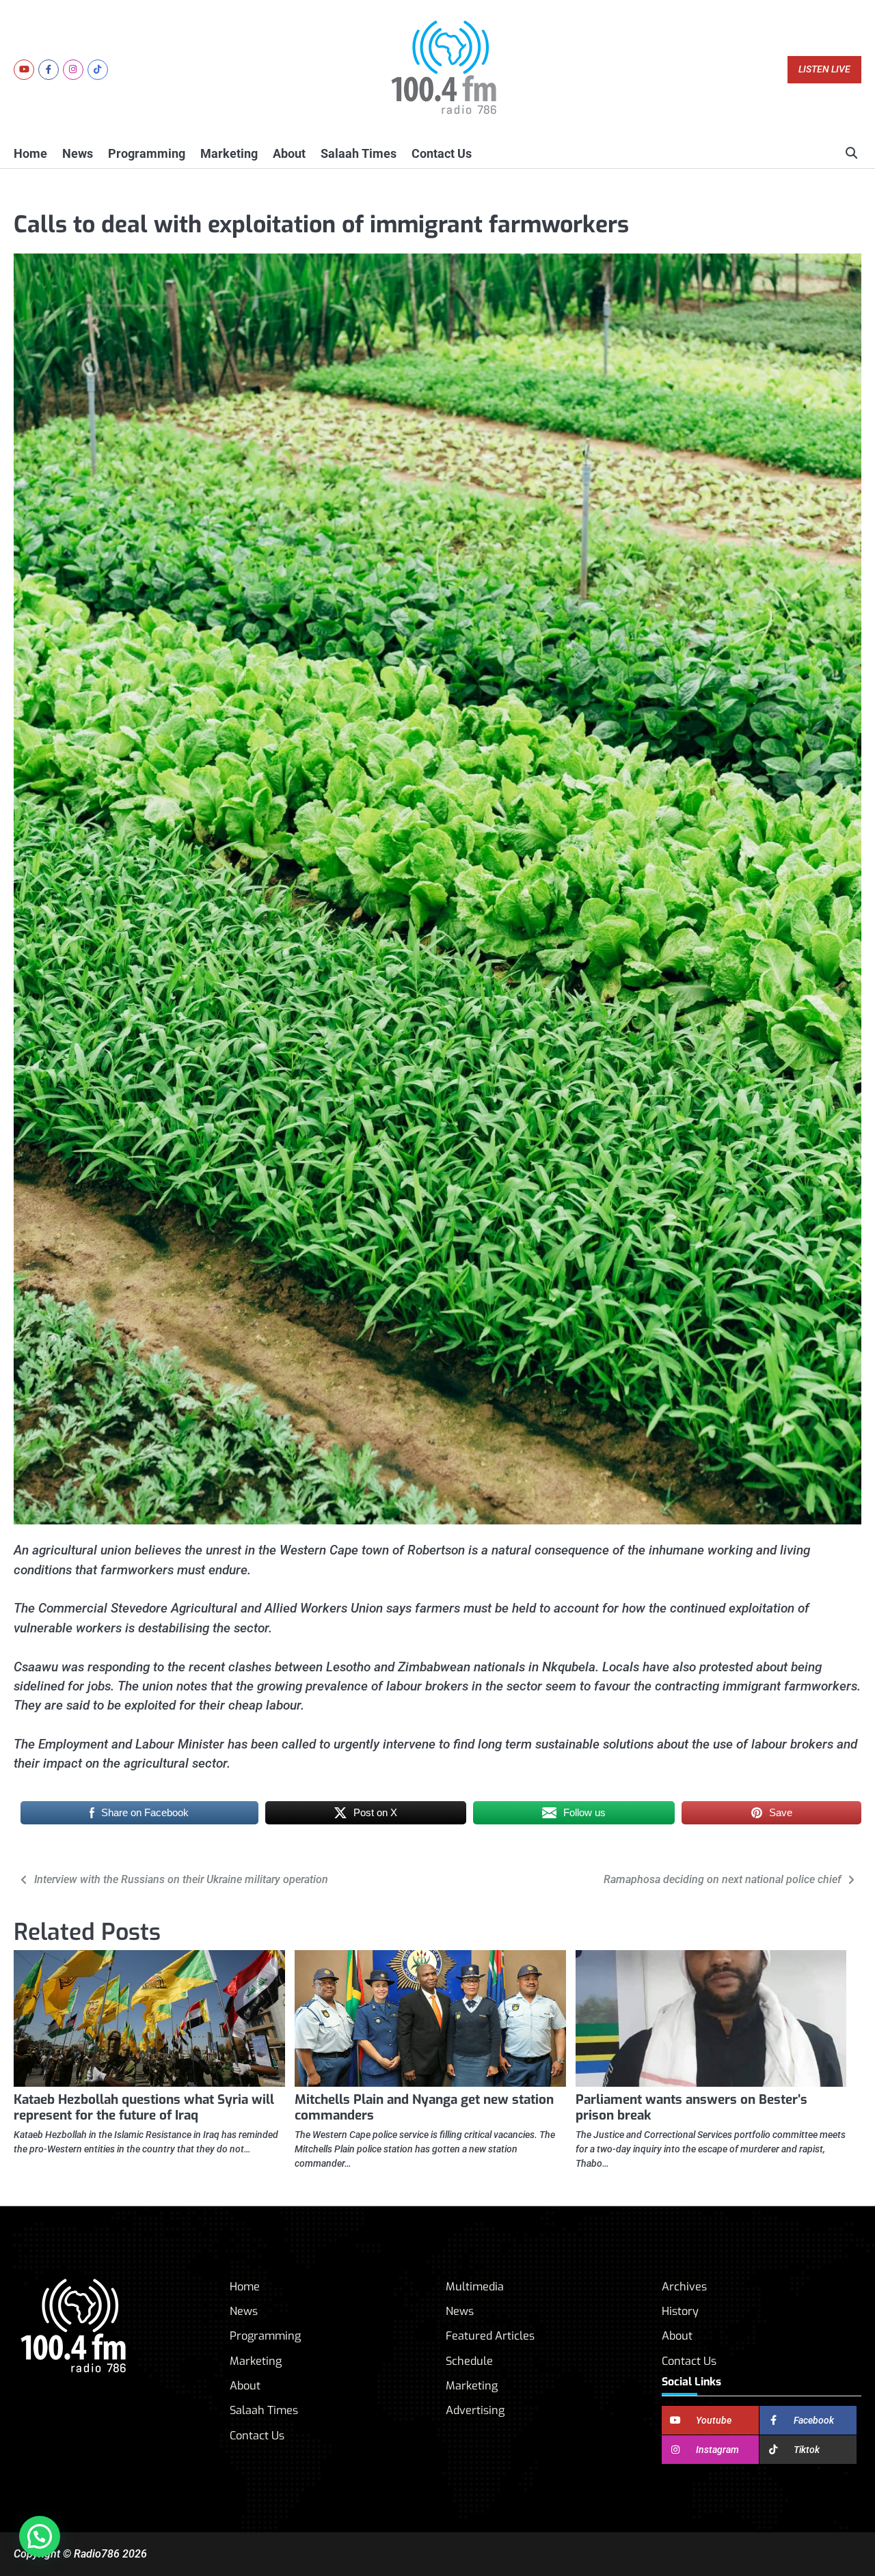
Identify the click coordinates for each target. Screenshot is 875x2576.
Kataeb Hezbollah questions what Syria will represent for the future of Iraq (144, 2107)
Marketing (229, 153)
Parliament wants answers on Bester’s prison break (691, 2107)
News (78, 153)
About (289, 153)
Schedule (469, 2361)
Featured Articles (490, 2336)
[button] (40, 2536)
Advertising (475, 2410)
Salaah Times (359, 153)
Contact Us (442, 153)
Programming (147, 153)
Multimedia (475, 2287)
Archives (684, 2287)
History (680, 2311)
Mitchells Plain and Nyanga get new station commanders (424, 2107)
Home (30, 153)
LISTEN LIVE (824, 69)
